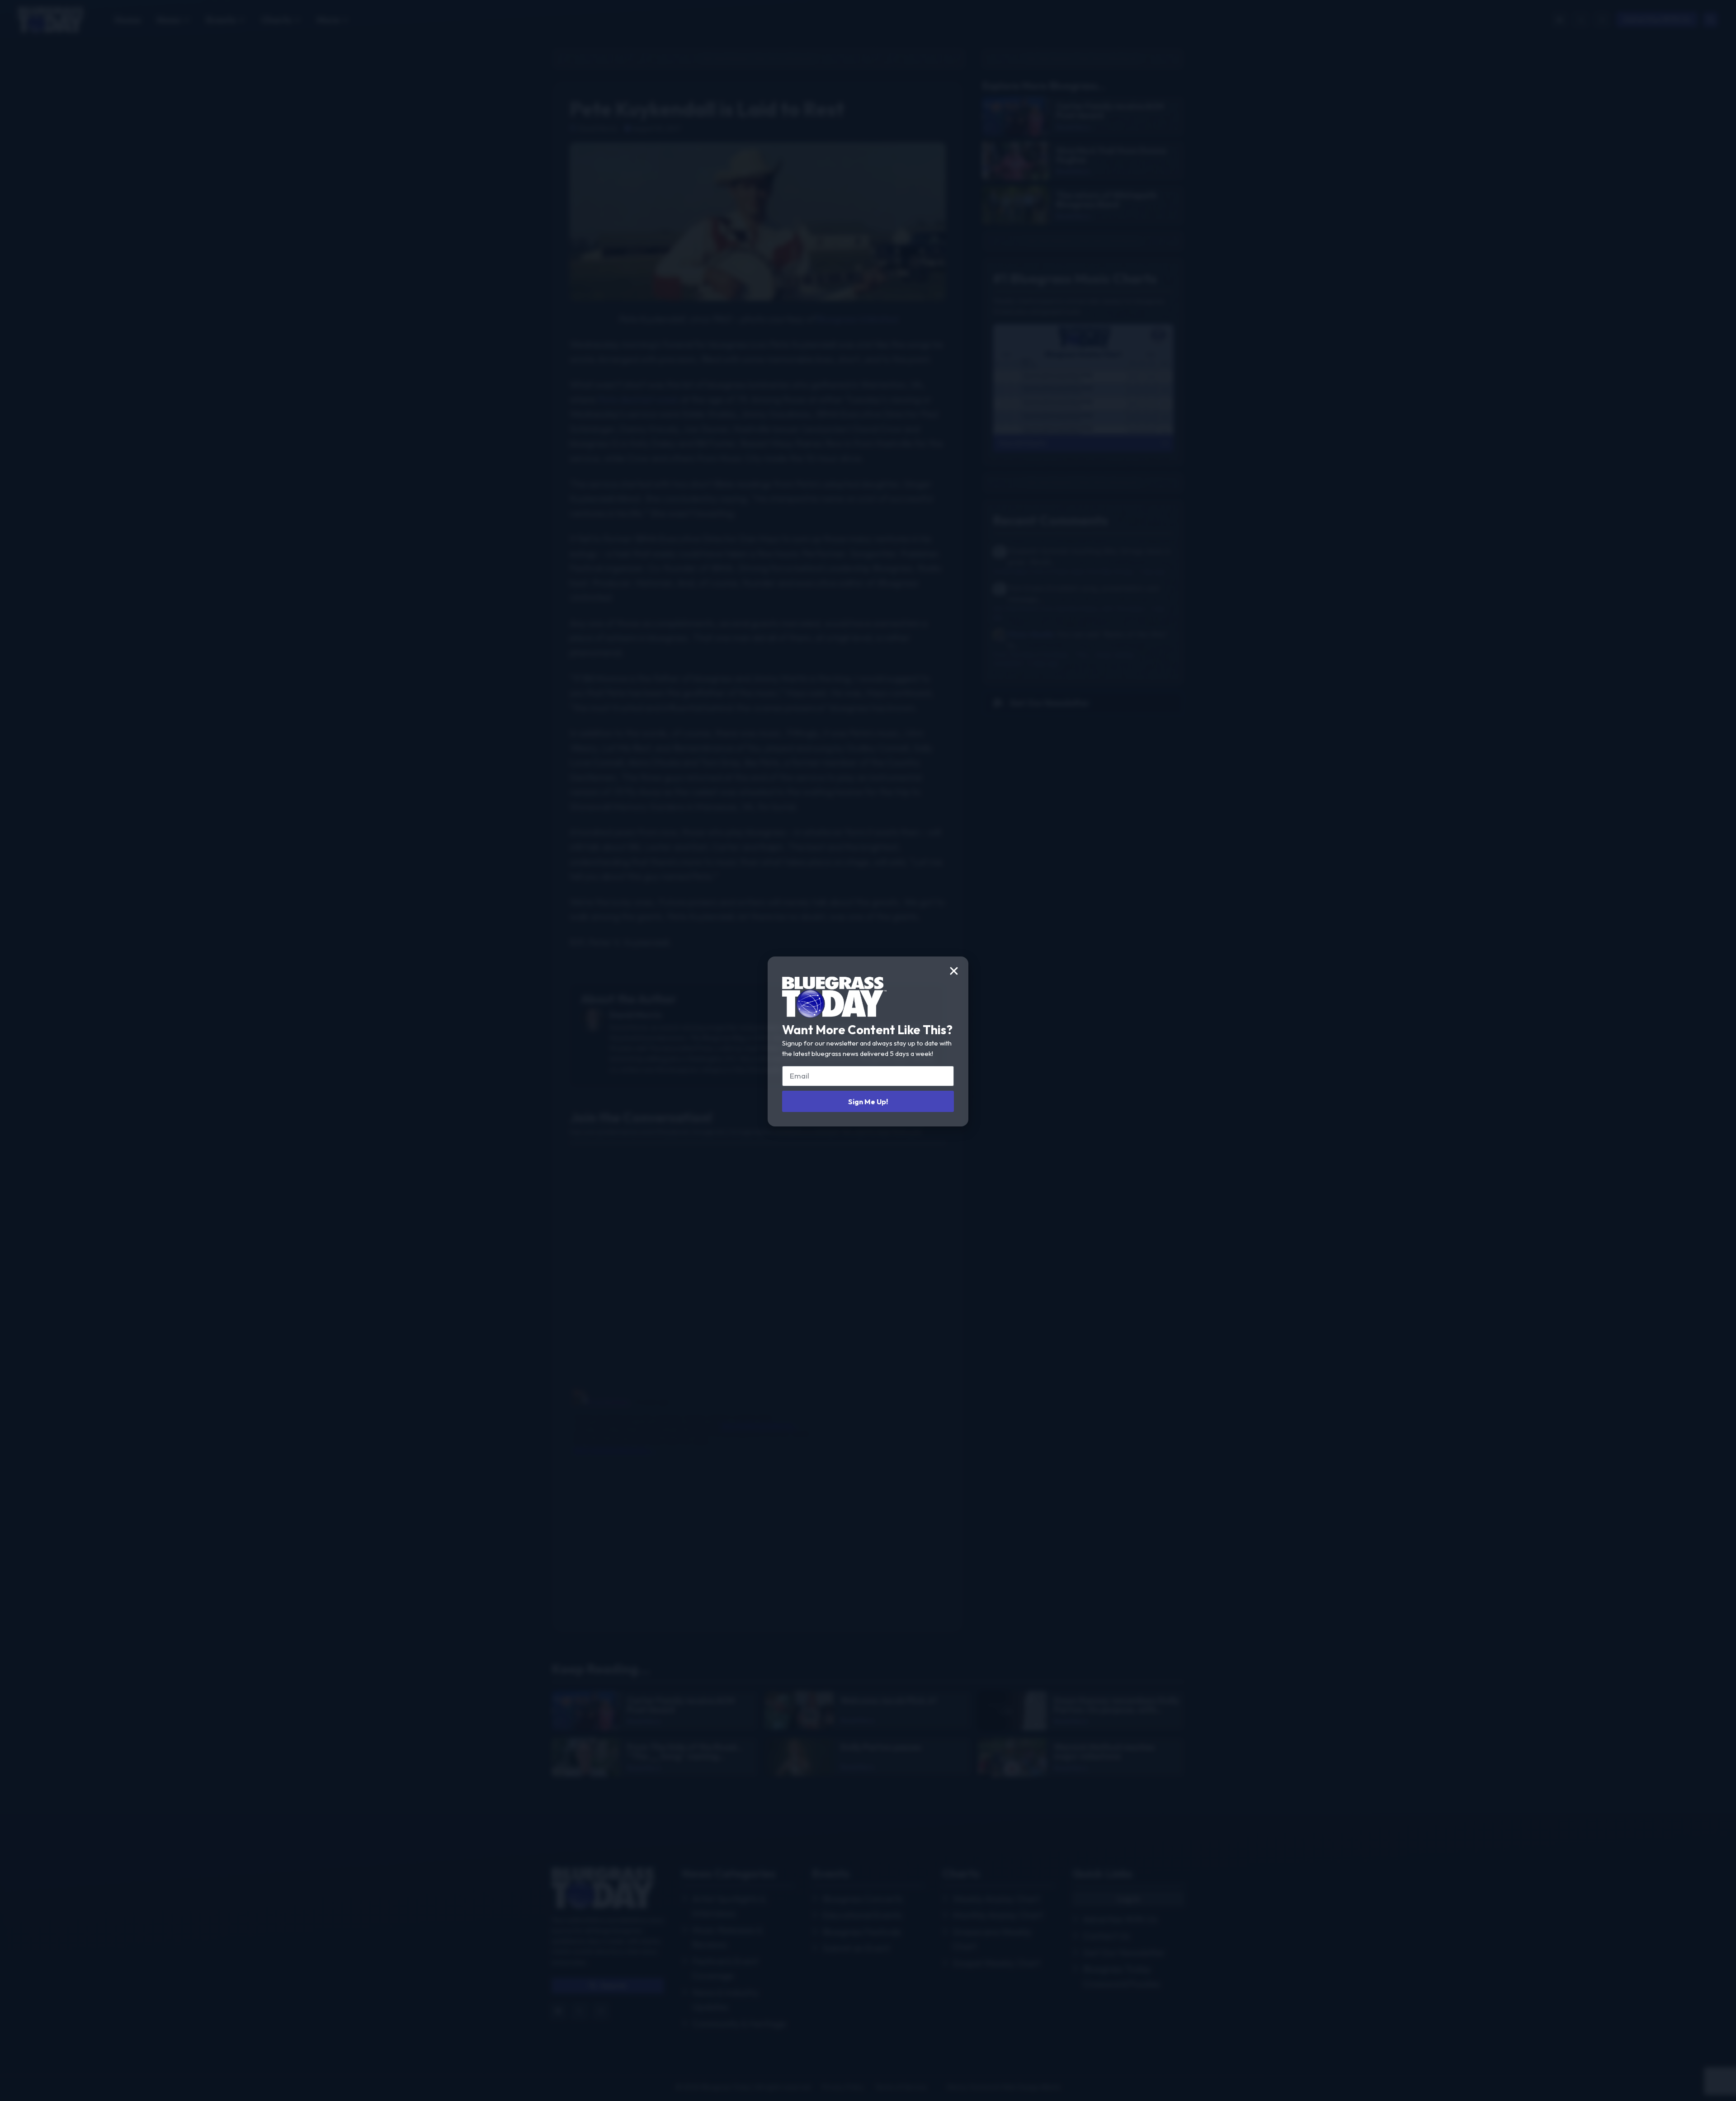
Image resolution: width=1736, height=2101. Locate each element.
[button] (954, 971)
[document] (868, 1050)
